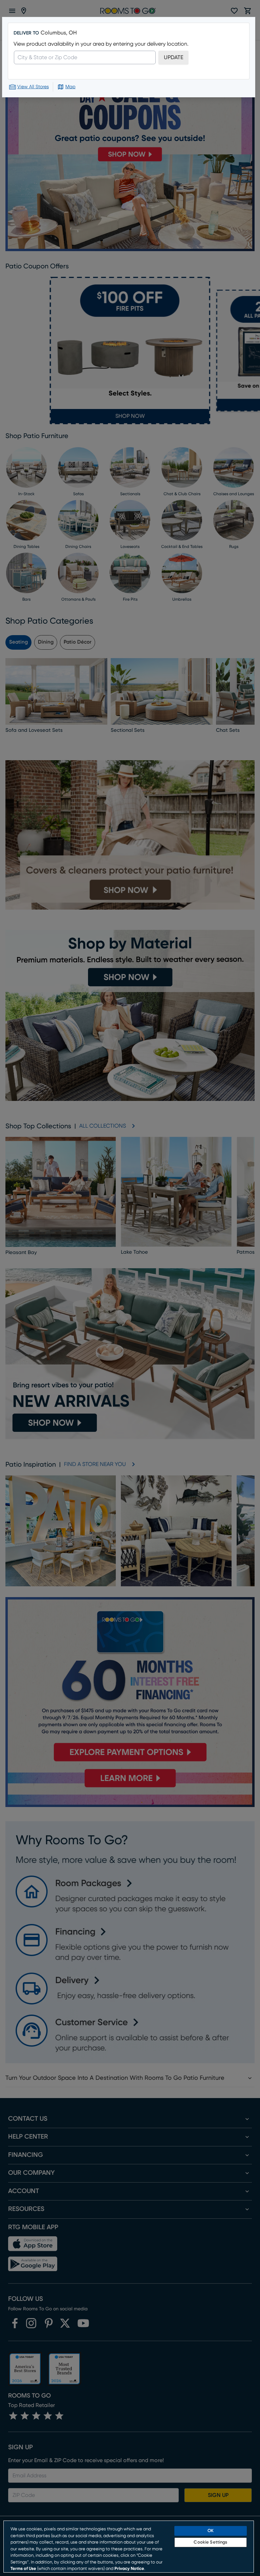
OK (211, 2531)
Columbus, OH (59, 33)
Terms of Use (23, 2569)
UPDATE (174, 57)
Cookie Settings (210, 2542)
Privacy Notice (129, 2569)
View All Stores (33, 87)
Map (70, 87)
